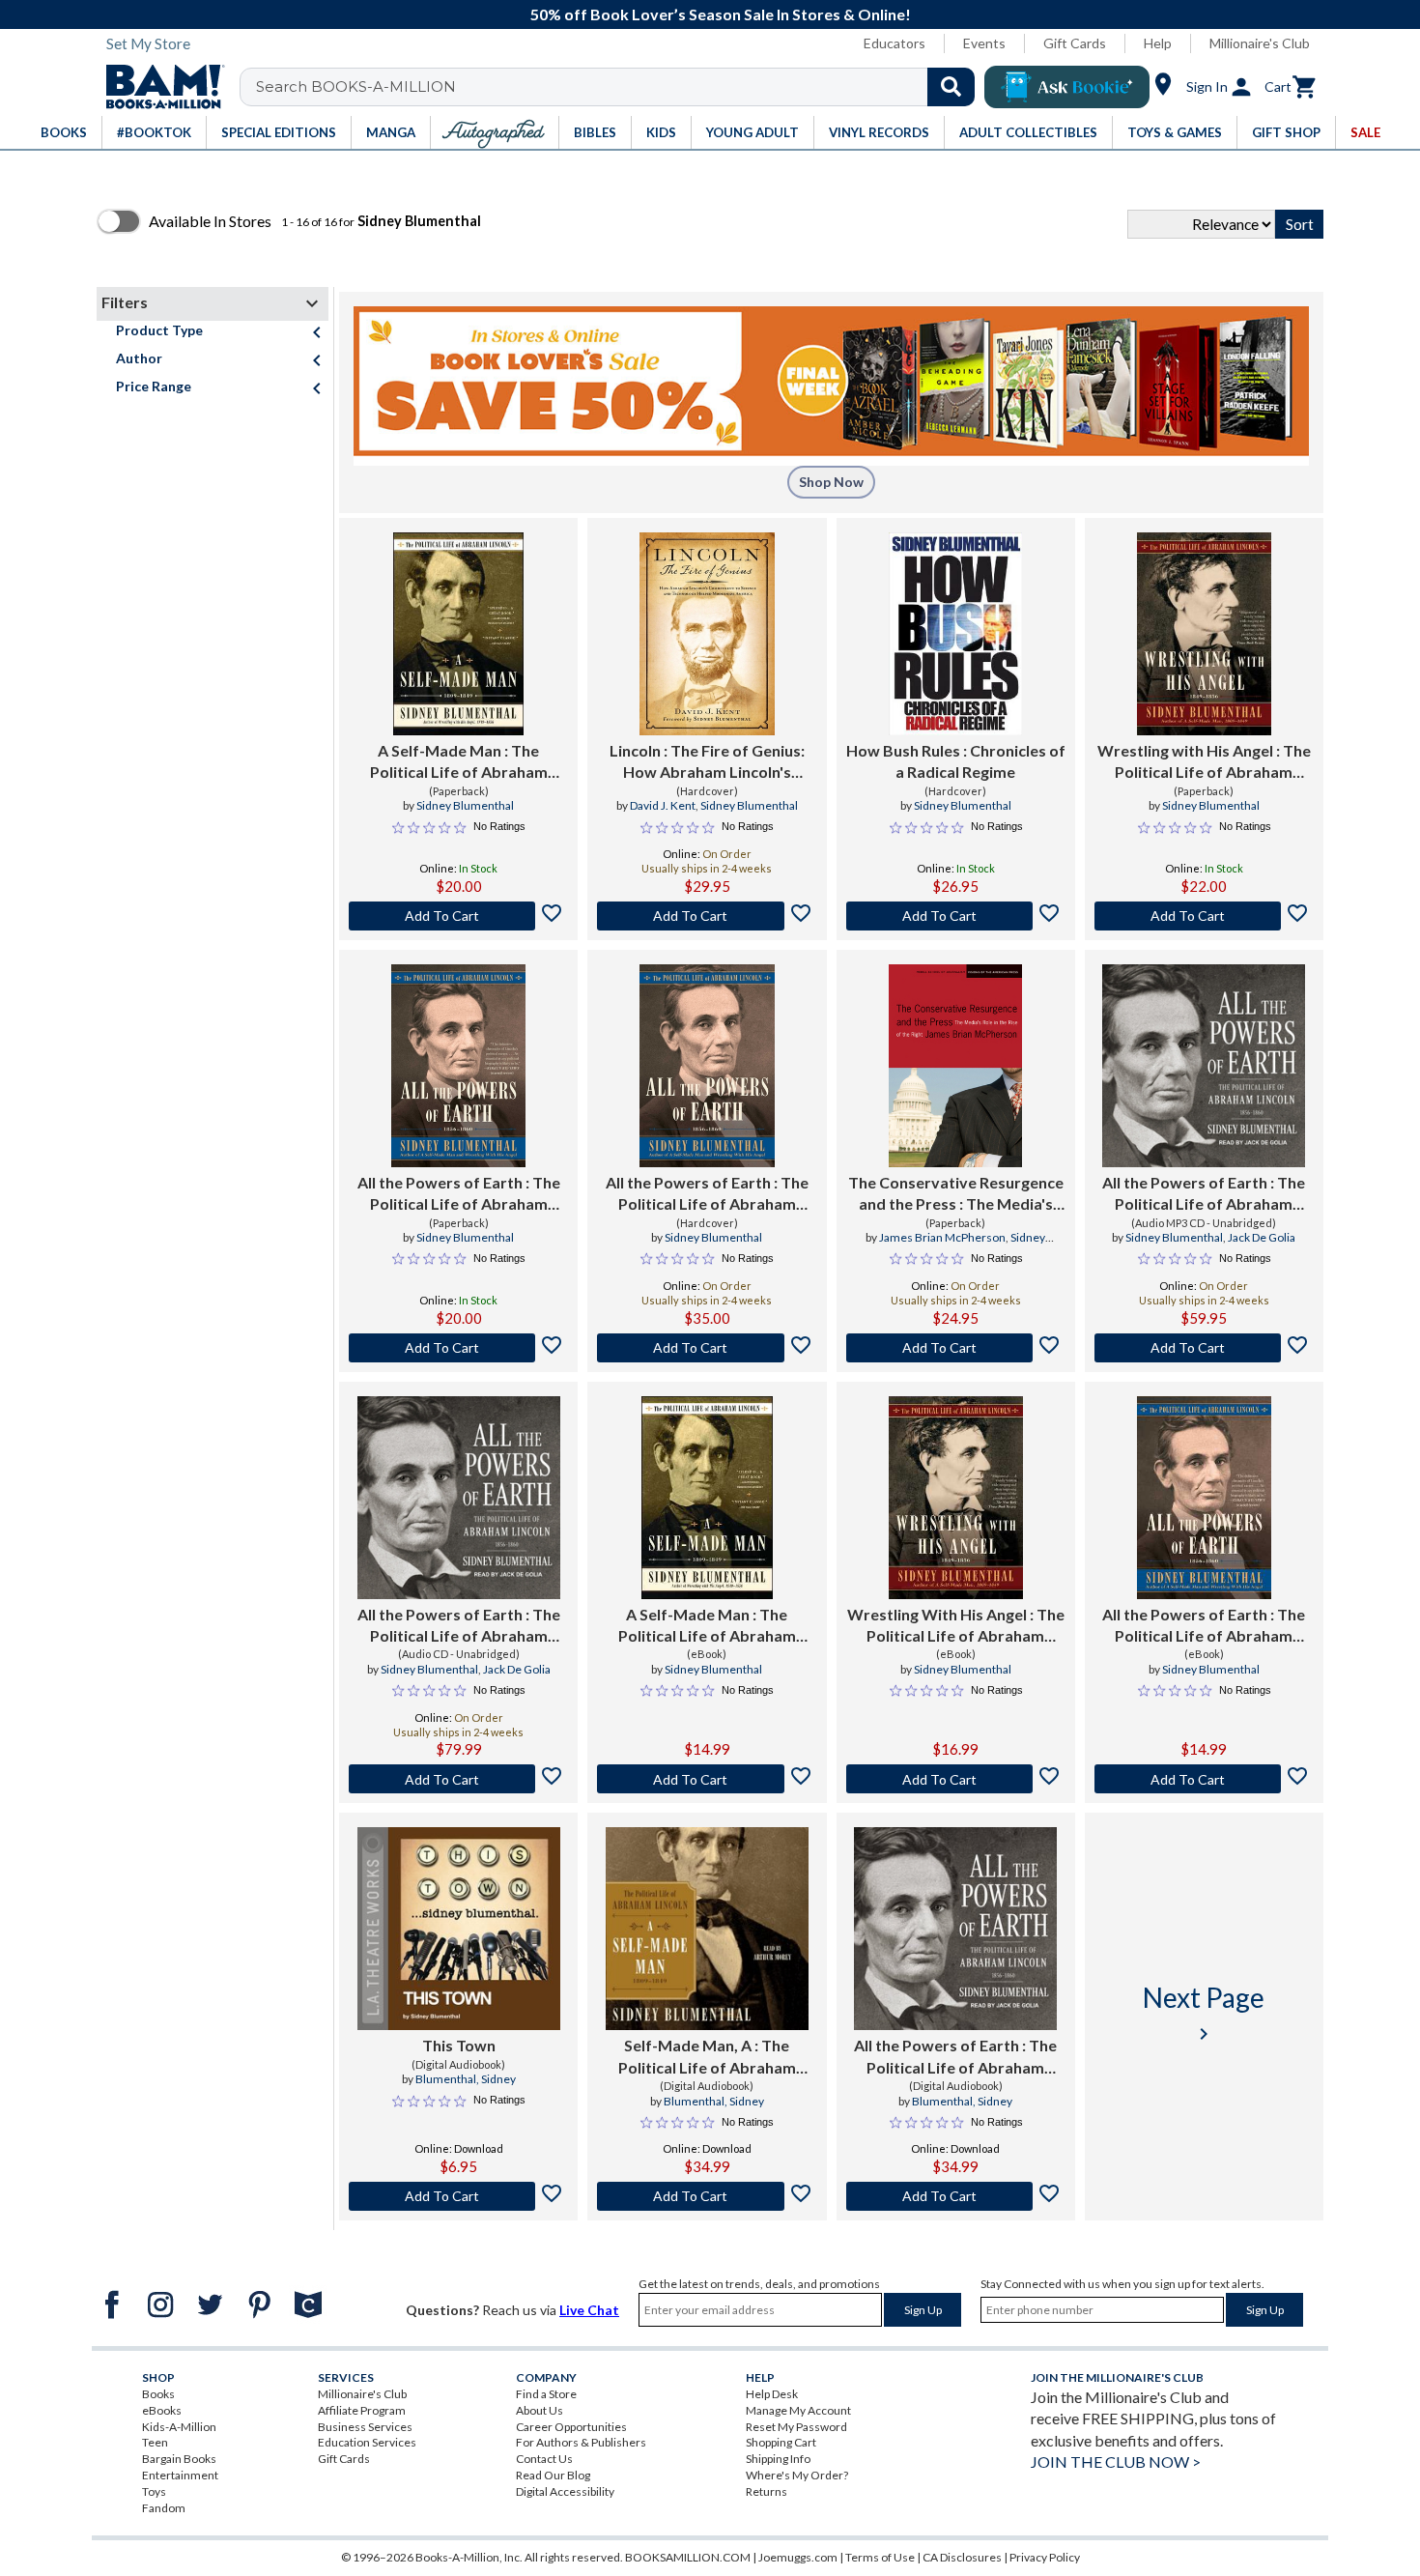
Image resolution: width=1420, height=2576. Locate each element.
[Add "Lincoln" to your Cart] (707, 916)
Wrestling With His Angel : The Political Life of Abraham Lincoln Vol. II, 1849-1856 (956, 1626)
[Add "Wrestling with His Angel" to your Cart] (1204, 916)
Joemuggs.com (798, 2557)
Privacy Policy (1045, 2557)
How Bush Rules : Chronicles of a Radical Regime (956, 761)
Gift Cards (1075, 43)
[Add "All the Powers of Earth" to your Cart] (458, 1348)
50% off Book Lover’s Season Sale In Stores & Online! (721, 14)
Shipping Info (778, 2459)
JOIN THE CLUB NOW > (1116, 2462)
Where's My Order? (797, 2475)
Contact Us (544, 2459)
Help (1158, 43)
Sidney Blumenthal (465, 805)
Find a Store (546, 2394)
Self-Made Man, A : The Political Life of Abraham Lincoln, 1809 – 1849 (707, 2057)
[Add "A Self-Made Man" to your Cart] (458, 916)
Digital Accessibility (565, 2491)
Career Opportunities (571, 2427)
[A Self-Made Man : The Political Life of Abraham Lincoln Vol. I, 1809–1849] (707, 1498)
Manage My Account (798, 2410)
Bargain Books (179, 2459)
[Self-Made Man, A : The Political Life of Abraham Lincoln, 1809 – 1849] (707, 1929)
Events (984, 43)
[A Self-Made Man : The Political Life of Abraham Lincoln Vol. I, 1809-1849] (458, 634)
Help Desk (772, 2394)
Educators (895, 43)
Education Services (367, 2442)
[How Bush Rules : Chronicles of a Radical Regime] (955, 634)
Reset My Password (796, 2427)
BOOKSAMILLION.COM (688, 2557)
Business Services (365, 2427)
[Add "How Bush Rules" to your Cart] (956, 916)
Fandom (164, 2508)
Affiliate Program (362, 2410)
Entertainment (180, 2475)
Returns (767, 2491)
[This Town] (459, 1929)
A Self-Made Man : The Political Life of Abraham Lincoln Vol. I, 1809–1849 (707, 1626)
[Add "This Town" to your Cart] (458, 2196)
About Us (540, 2410)
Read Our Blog (553, 2475)
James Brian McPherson (942, 1237)
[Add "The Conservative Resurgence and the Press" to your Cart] (956, 1348)
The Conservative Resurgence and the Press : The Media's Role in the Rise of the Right (956, 1194)
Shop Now (831, 482)
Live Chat (589, 2310)
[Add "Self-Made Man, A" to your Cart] (707, 2196)
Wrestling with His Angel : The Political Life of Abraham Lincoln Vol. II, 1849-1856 (1204, 762)
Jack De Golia (1262, 1237)
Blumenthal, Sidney (466, 2079)
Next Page (1204, 2013)
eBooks (162, 2410)
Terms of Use (880, 2557)
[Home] (158, 87)
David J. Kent (663, 805)
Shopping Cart (781, 2442)
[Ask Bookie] (1067, 87)
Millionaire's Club (1260, 43)
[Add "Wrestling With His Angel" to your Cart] (956, 1779)
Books (158, 2394)
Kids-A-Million (179, 2427)
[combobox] (620, 87)
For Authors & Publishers (581, 2442)
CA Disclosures (962, 2557)
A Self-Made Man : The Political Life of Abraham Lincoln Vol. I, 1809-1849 (459, 762)
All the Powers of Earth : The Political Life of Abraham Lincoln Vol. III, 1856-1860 (459, 1194)
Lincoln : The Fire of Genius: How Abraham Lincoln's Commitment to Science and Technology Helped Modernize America (707, 762)
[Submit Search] (951, 87)
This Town (459, 2045)
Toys (154, 2491)
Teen (155, 2442)
